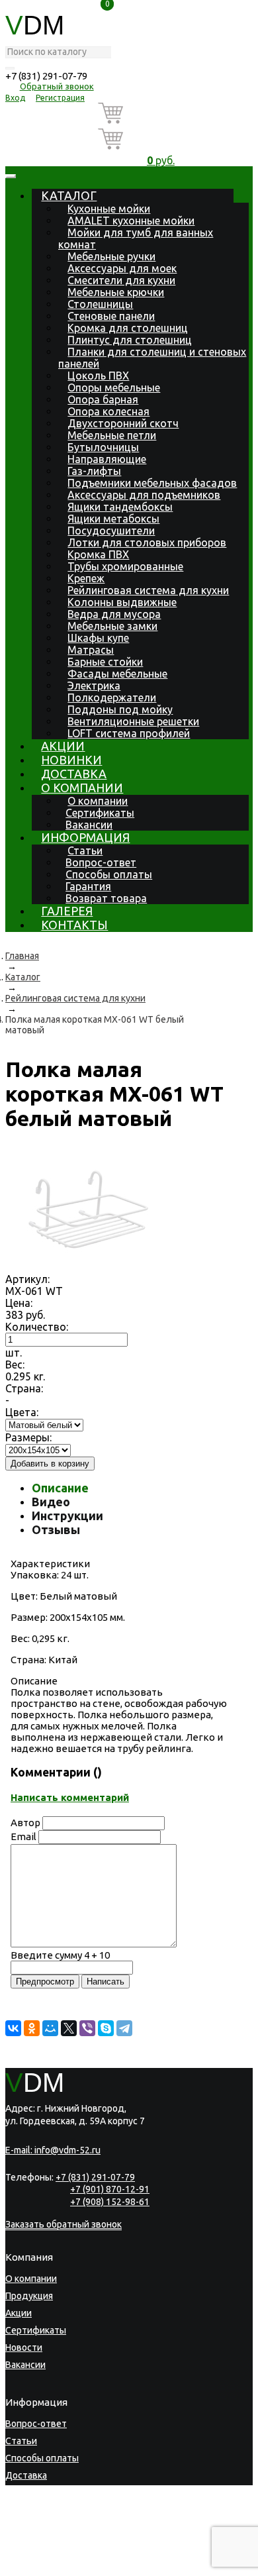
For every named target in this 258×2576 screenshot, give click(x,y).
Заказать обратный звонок (64, 2224)
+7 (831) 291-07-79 (46, 76)
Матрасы (91, 650)
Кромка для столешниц (128, 328)
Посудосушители (111, 531)
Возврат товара (106, 898)
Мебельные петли (112, 435)
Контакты (74, 925)
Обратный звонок (57, 86)
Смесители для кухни (121, 280)
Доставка (74, 774)
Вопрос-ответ (101, 862)
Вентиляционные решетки (133, 721)
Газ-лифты (94, 471)
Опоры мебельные (114, 387)
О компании (82, 788)
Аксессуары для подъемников (144, 495)
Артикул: (27, 1279)
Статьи (85, 850)
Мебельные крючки (116, 292)
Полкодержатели (112, 697)
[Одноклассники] (32, 2028)
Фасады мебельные (117, 674)
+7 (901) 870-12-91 (110, 2189)
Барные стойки (105, 662)
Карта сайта (81, 2566)
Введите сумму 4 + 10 (60, 1955)
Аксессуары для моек (122, 268)
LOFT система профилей (129, 733)
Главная (22, 956)
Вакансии (89, 825)
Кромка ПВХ (98, 554)
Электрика (94, 686)
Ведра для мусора (114, 614)
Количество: (37, 1327)
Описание (60, 1488)
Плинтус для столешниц (130, 340)
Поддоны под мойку (120, 709)
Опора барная (103, 399)
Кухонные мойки (109, 209)
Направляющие (107, 459)
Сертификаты (100, 813)
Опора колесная (108, 411)
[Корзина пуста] (161, 116)
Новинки (71, 760)
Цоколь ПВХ (98, 376)
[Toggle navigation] (11, 176)
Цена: (19, 1303)
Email (23, 1836)
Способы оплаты (109, 874)
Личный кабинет (41, 2527)
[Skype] (106, 2028)
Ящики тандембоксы (120, 507)
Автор (25, 1823)
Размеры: (28, 1437)
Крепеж (86, 578)
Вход (15, 98)
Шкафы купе (98, 638)
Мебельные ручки (111, 256)
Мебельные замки (112, 626)
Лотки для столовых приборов (147, 542)
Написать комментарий (70, 1797)
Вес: (15, 1365)
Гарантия (88, 886)
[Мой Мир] (50, 2028)
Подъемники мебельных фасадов (152, 483)
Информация (85, 837)
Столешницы (100, 304)
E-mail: (53, 2150)
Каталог (69, 195)
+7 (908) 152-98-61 (110, 2202)
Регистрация (60, 98)
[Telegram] (124, 2028)
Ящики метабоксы (113, 519)
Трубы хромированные (125, 566)
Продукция (29, 2296)
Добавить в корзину (50, 1464)
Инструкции (67, 1516)
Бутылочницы (103, 447)
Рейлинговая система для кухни (148, 590)
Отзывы (56, 1529)
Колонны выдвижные (122, 602)
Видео (51, 1502)
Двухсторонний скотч (123, 423)
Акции (63, 746)
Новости (24, 2347)
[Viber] (87, 2028)
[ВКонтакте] (13, 2028)
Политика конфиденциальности (67, 2558)
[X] (69, 2028)
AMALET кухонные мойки (131, 221)
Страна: (24, 1388)
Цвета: (22, 1412)
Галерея (67, 911)
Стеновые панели (111, 316)
